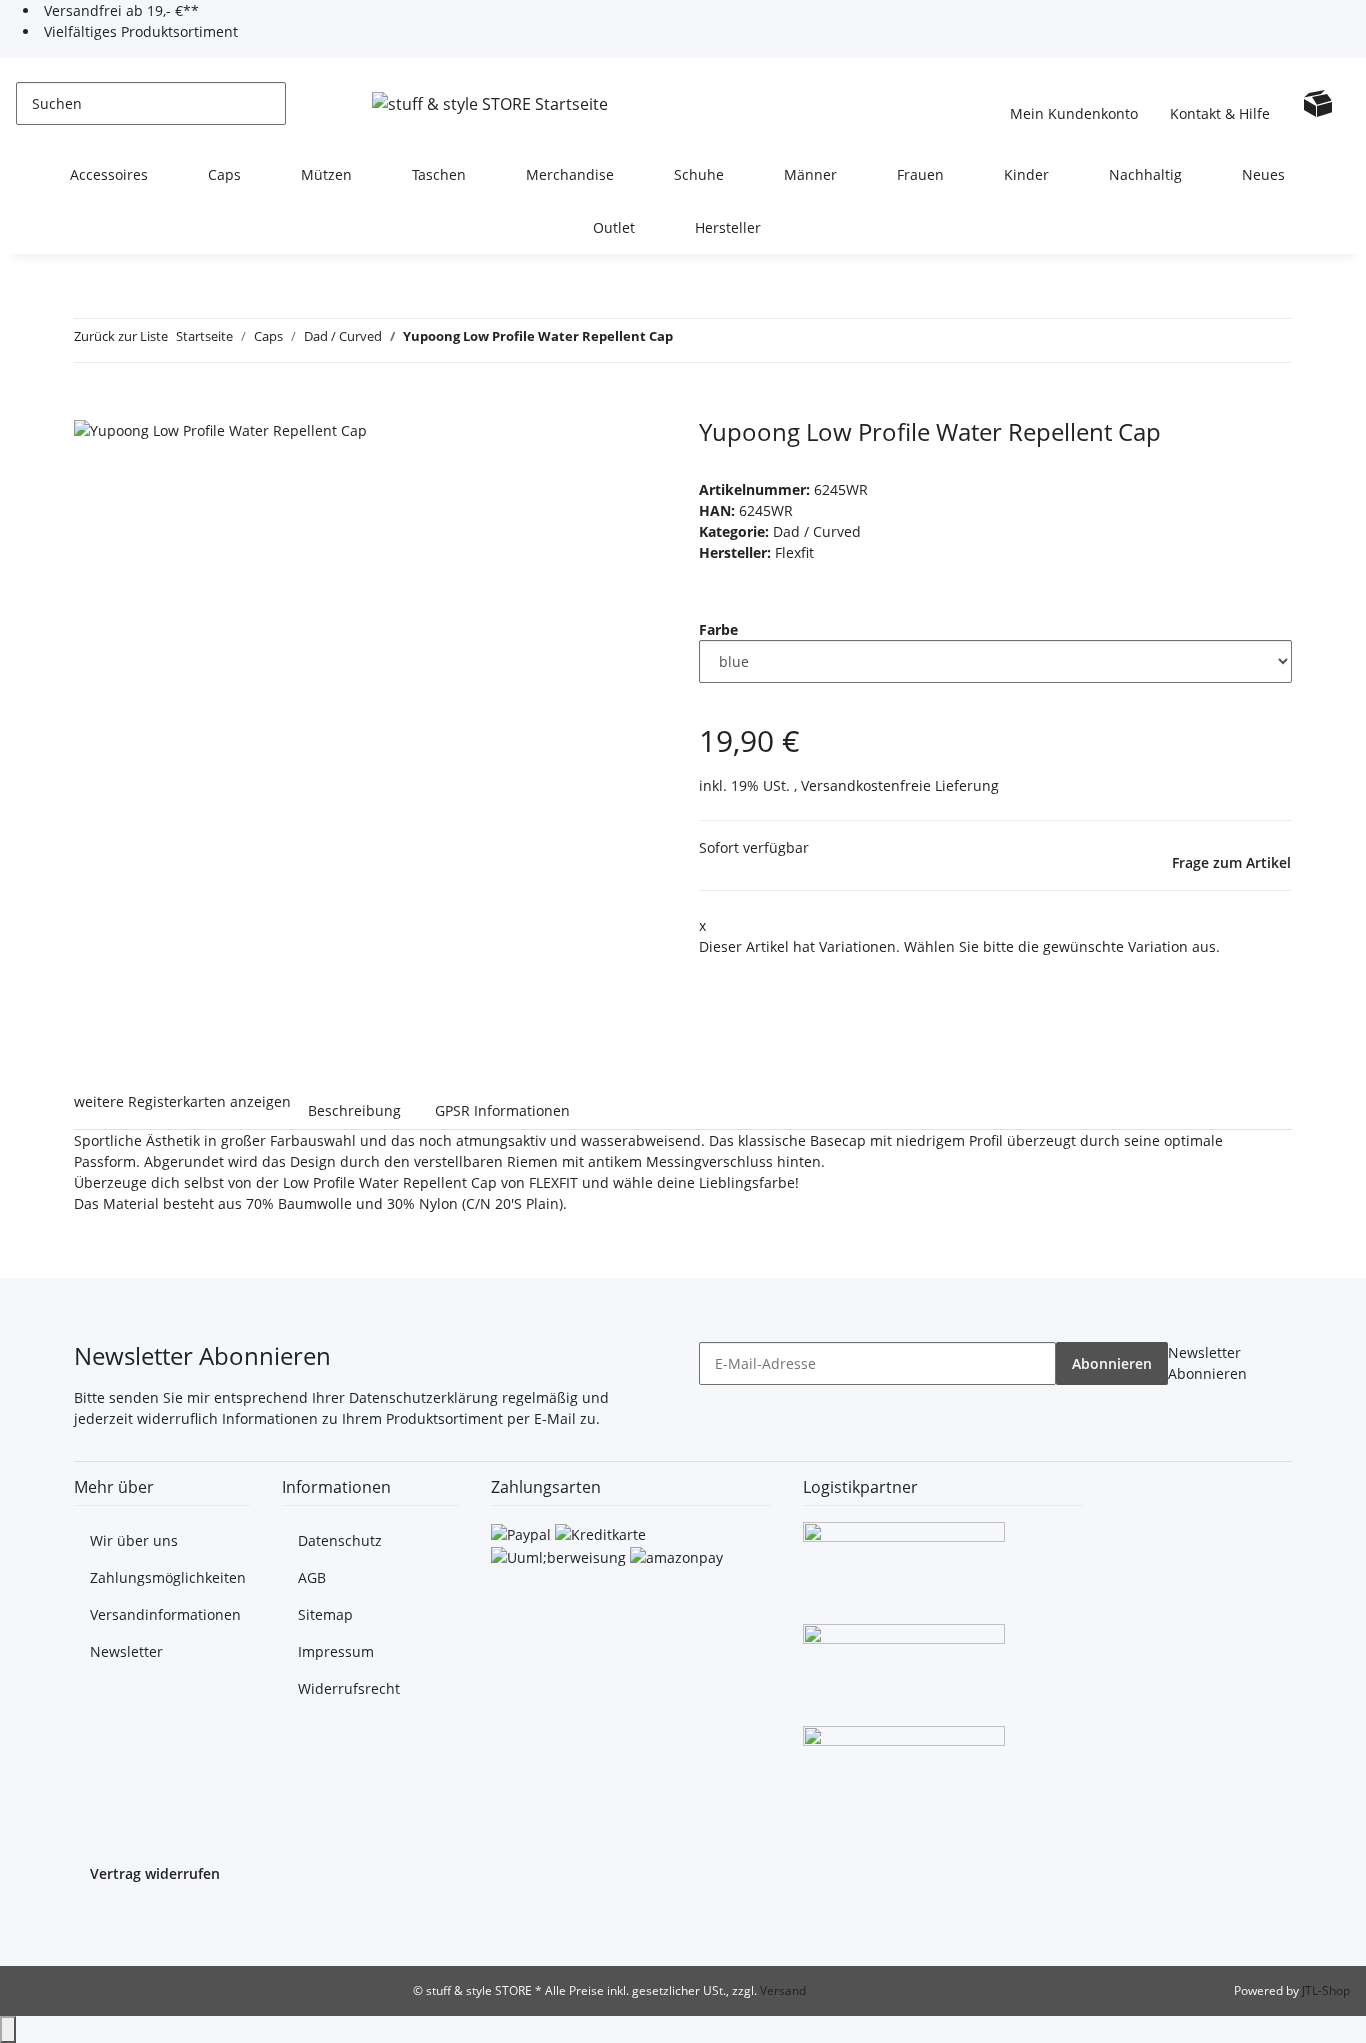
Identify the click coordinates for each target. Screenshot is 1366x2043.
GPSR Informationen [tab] (502, 1110)
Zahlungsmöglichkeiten (168, 1577)
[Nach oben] (8, 2029)
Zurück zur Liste (121, 336)
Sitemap (325, 1614)
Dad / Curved (817, 531)
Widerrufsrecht (349, 1688)
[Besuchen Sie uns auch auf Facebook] (90, 1923)
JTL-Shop (1326, 1990)
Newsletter (126, 1651)
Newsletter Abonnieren (1207, 1363)
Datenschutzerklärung (423, 1397)
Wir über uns (134, 1540)
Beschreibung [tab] (354, 1110)
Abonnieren (1112, 1363)
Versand (783, 1990)
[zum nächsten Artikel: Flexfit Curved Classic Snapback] (725, 340)
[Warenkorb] (1318, 103)
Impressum (336, 1651)
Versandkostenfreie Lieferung (900, 785)
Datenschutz (340, 1540)
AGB (312, 1577)
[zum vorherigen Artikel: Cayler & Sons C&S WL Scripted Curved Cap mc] (689, 340)
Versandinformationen (165, 1614)
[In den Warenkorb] (90, 407)
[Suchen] (302, 103)
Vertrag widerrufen (155, 1873)
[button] (1074, 103)
